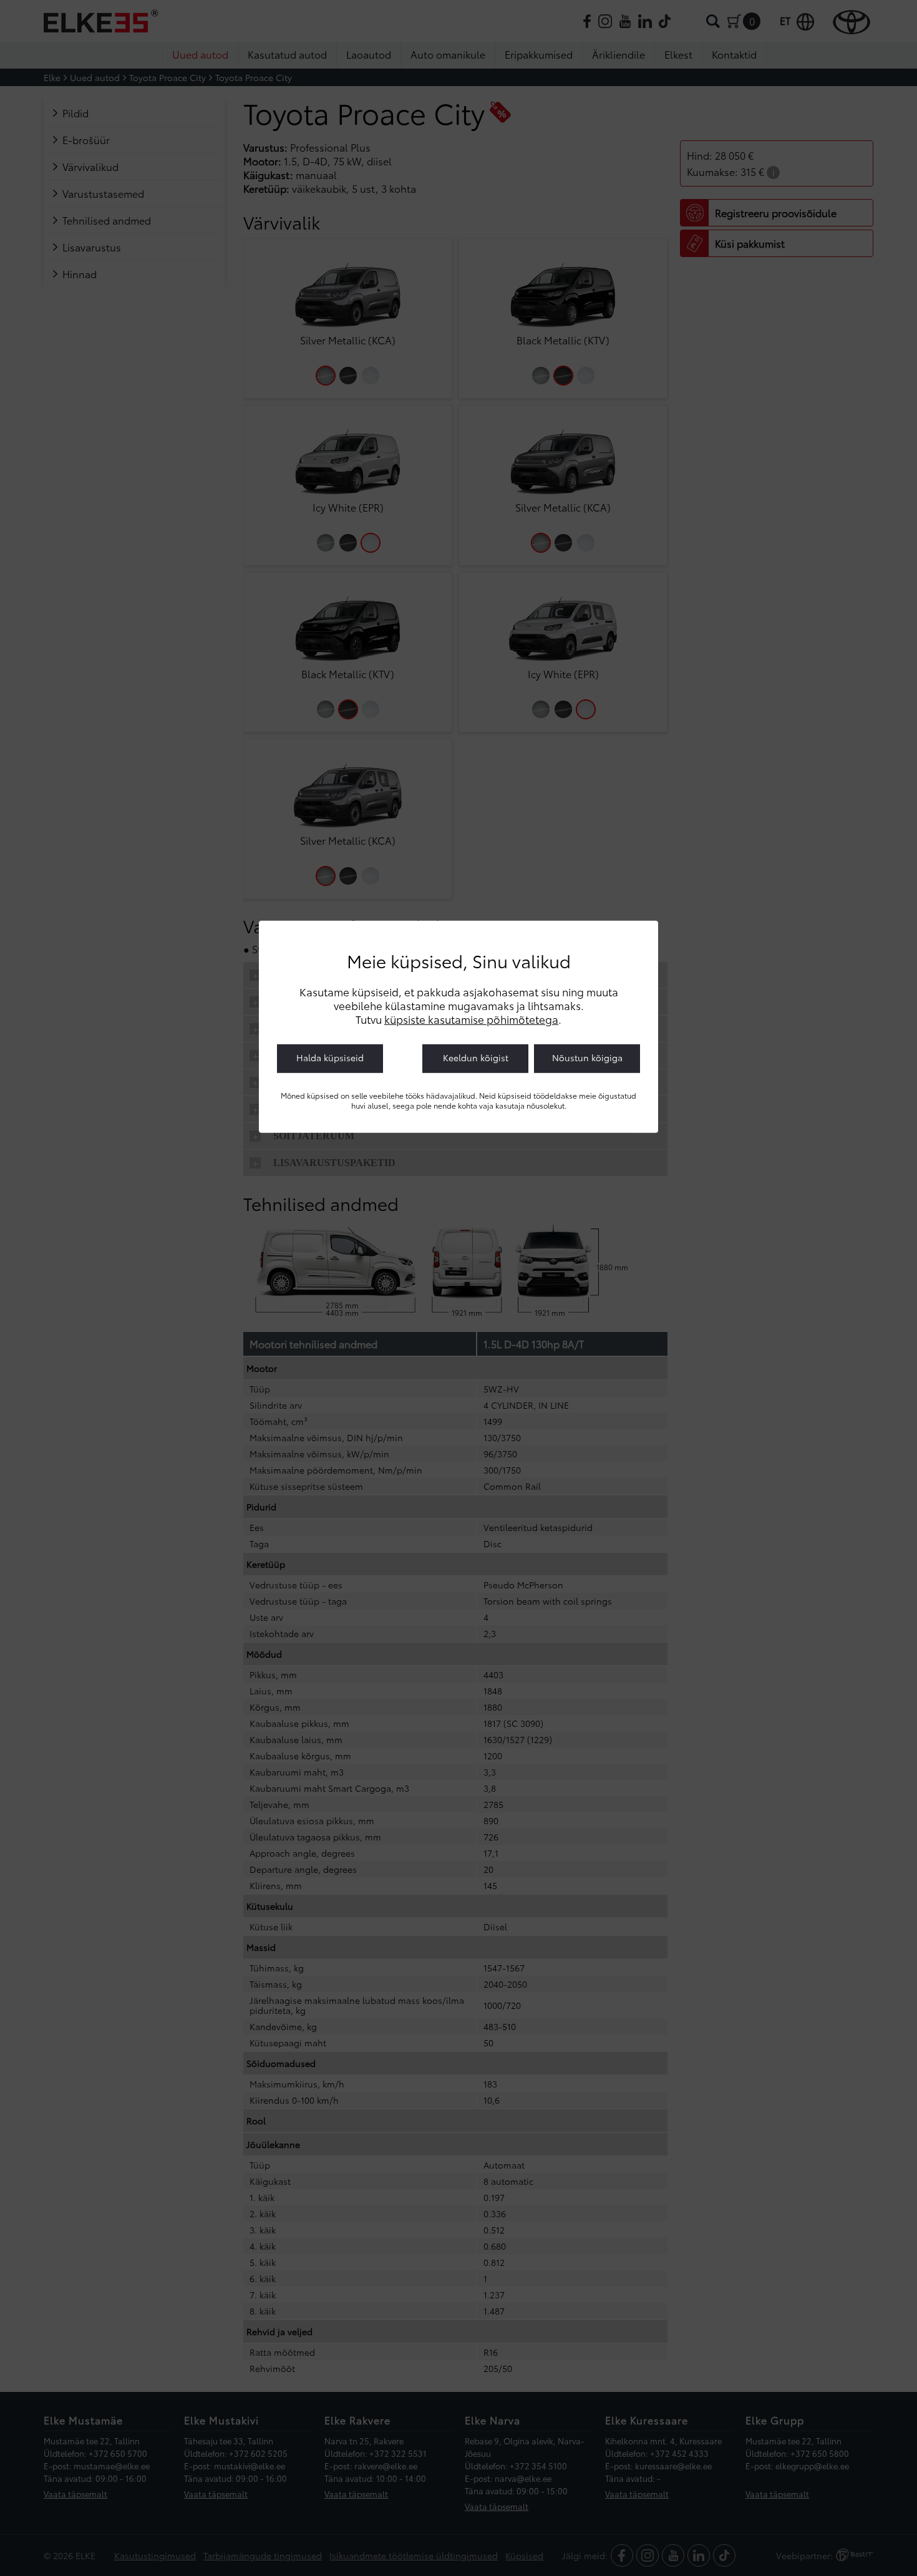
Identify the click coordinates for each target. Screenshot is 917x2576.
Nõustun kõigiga (587, 1057)
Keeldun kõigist (476, 1057)
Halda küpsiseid (330, 1057)
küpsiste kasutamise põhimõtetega (471, 1018)
